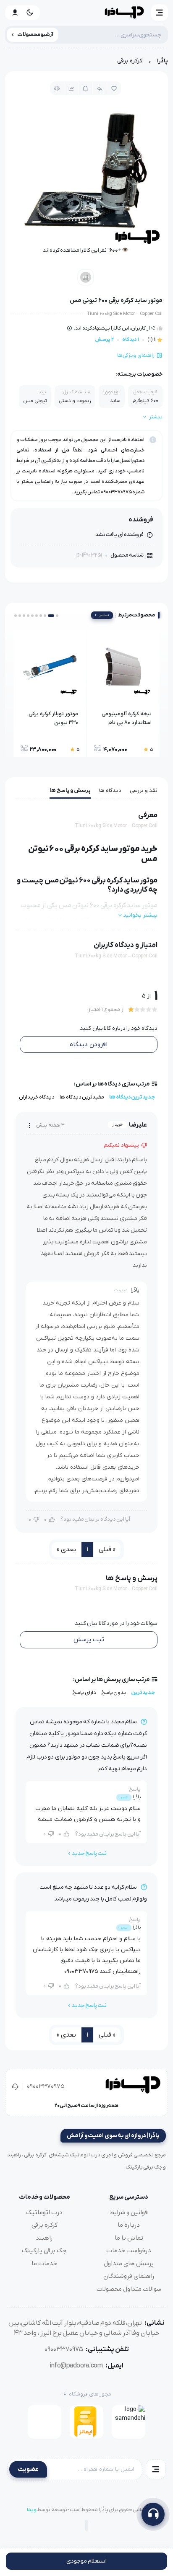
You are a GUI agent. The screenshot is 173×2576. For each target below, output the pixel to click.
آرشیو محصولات (35, 35)
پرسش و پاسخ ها (70, 790)
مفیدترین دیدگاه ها (82, 1097)
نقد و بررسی (144, 790)
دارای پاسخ (84, 1693)
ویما (32, 2510)
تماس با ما (129, 2238)
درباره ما (129, 2225)
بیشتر (104, 615)
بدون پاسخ (114, 1693)
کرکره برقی (130, 61)
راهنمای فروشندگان (129, 2276)
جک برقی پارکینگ (44, 2251)
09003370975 (46, 2086)
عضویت (28, 2469)
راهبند (44, 2238)
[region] (86, 63)
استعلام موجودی (87, 2561)
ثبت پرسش (89, 1640)
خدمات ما (44, 2264)
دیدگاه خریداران (37, 1097)
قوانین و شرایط (129, 2212)
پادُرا (163, 61)
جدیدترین (143, 1693)
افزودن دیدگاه (89, 1044)
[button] (160, 13)
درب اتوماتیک (44, 2212)
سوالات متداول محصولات (129, 2289)
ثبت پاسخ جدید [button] (89, 1853)
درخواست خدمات (129, 2251)
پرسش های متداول (129, 2264)
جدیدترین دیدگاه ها (132, 1097)
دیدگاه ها (110, 790)
